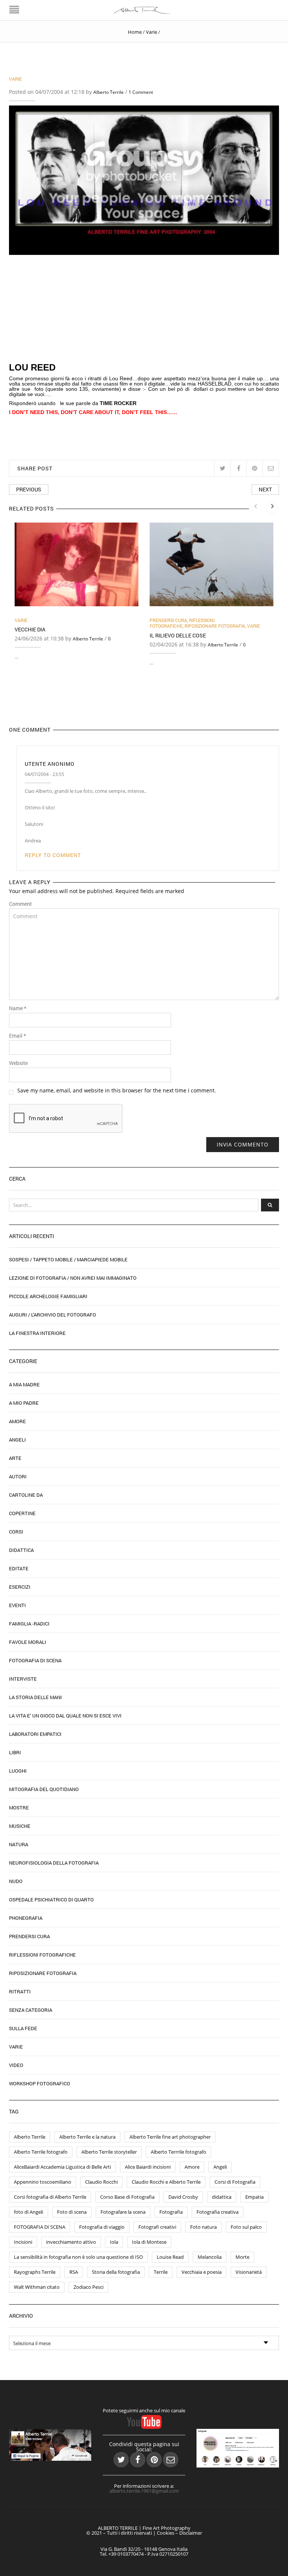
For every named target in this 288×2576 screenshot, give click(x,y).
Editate (19, 1568)
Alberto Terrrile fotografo (178, 2152)
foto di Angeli (28, 2212)
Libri (15, 1752)
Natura (19, 1844)
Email (17, 1036)
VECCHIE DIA (30, 629)
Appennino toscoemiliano (43, 2182)
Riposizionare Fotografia (215, 626)
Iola (114, 2242)
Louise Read (170, 2257)
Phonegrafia (26, 1918)
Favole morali (28, 1642)
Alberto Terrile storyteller (109, 2152)
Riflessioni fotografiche (182, 623)
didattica (222, 2197)
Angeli (17, 1440)
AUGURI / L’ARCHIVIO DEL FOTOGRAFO (52, 1315)
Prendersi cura (168, 620)
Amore (17, 1421)
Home (135, 32)
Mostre (19, 1808)
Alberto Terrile (109, 92)
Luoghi (18, 1771)
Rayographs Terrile (35, 2272)
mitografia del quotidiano (44, 1789)
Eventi (17, 1605)
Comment (20, 904)
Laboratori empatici (35, 1734)
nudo (16, 1881)
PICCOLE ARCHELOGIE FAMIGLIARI (48, 1296)
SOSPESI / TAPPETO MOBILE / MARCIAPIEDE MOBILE (68, 1259)
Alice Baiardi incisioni (148, 2167)
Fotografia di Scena (35, 1660)
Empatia (254, 2197)
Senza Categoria (31, 2010)
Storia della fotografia (116, 2272)
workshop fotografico (40, 2083)
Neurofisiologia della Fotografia (54, 1863)
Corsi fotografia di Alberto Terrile (50, 2197)
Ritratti (20, 1992)
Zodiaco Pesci (88, 2287)
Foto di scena (72, 2212)
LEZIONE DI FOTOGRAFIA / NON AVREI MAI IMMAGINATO (73, 1278)
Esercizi (20, 1587)
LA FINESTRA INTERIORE (37, 1333)
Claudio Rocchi (101, 2182)
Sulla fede (23, 2028)
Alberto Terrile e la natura (87, 2137)
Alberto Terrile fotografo (41, 2152)
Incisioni (23, 2242)
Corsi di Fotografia (235, 2182)
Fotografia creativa (217, 2212)
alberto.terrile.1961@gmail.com (144, 2491)
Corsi (16, 1532)
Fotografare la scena (123, 2212)
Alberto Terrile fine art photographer (170, 2137)
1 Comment (141, 92)
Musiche (20, 1826)
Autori (18, 1476)
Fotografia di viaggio (102, 2227)
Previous (29, 489)
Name (18, 1008)
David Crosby (183, 2197)
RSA (74, 2272)
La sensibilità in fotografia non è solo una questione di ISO (78, 2257)
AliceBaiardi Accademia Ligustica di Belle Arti (62, 2167)
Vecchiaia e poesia (202, 2272)
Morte (242, 2257)
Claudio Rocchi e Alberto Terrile (166, 2182)
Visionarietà (249, 2272)
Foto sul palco (246, 2227)
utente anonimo (50, 764)
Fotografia (171, 2212)
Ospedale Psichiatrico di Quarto (51, 1900)
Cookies (166, 2533)
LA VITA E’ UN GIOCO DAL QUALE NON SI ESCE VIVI (65, 1716)
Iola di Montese (149, 2242)
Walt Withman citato (37, 2287)
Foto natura (203, 2227)
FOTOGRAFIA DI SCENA (40, 2227)
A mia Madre (24, 1384)
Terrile (161, 2272)
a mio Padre (24, 1403)
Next (265, 489)
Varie (151, 32)
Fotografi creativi (157, 2227)
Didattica (21, 1550)
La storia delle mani (35, 1697)
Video (16, 2065)
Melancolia (210, 2257)
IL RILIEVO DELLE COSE (178, 635)
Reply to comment (53, 855)
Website (18, 1063)
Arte (15, 1458)
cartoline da (26, 1495)
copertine (22, 1513)
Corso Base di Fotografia (127, 2197)
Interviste (23, 1679)
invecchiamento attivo (71, 2242)
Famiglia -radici (29, 1624)
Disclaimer (191, 2533)
